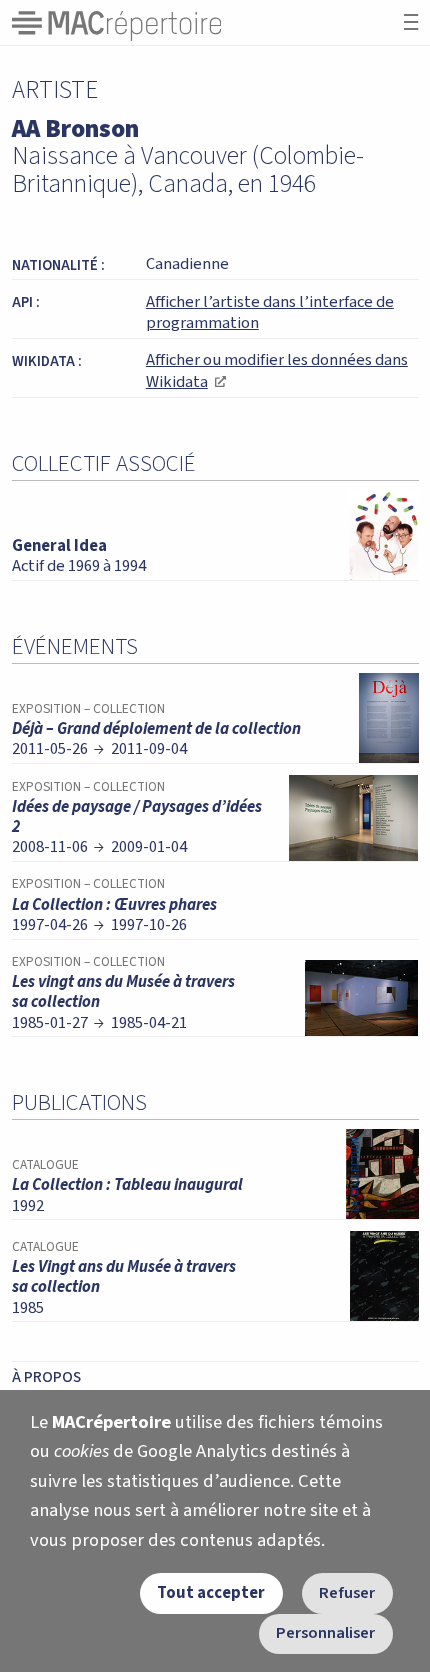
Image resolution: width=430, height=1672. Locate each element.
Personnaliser (325, 1633)
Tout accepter (211, 1593)
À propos (46, 1377)
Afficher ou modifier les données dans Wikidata (277, 371)
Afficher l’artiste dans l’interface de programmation (270, 313)
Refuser (347, 1593)
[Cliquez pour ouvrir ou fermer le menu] (411, 22)
